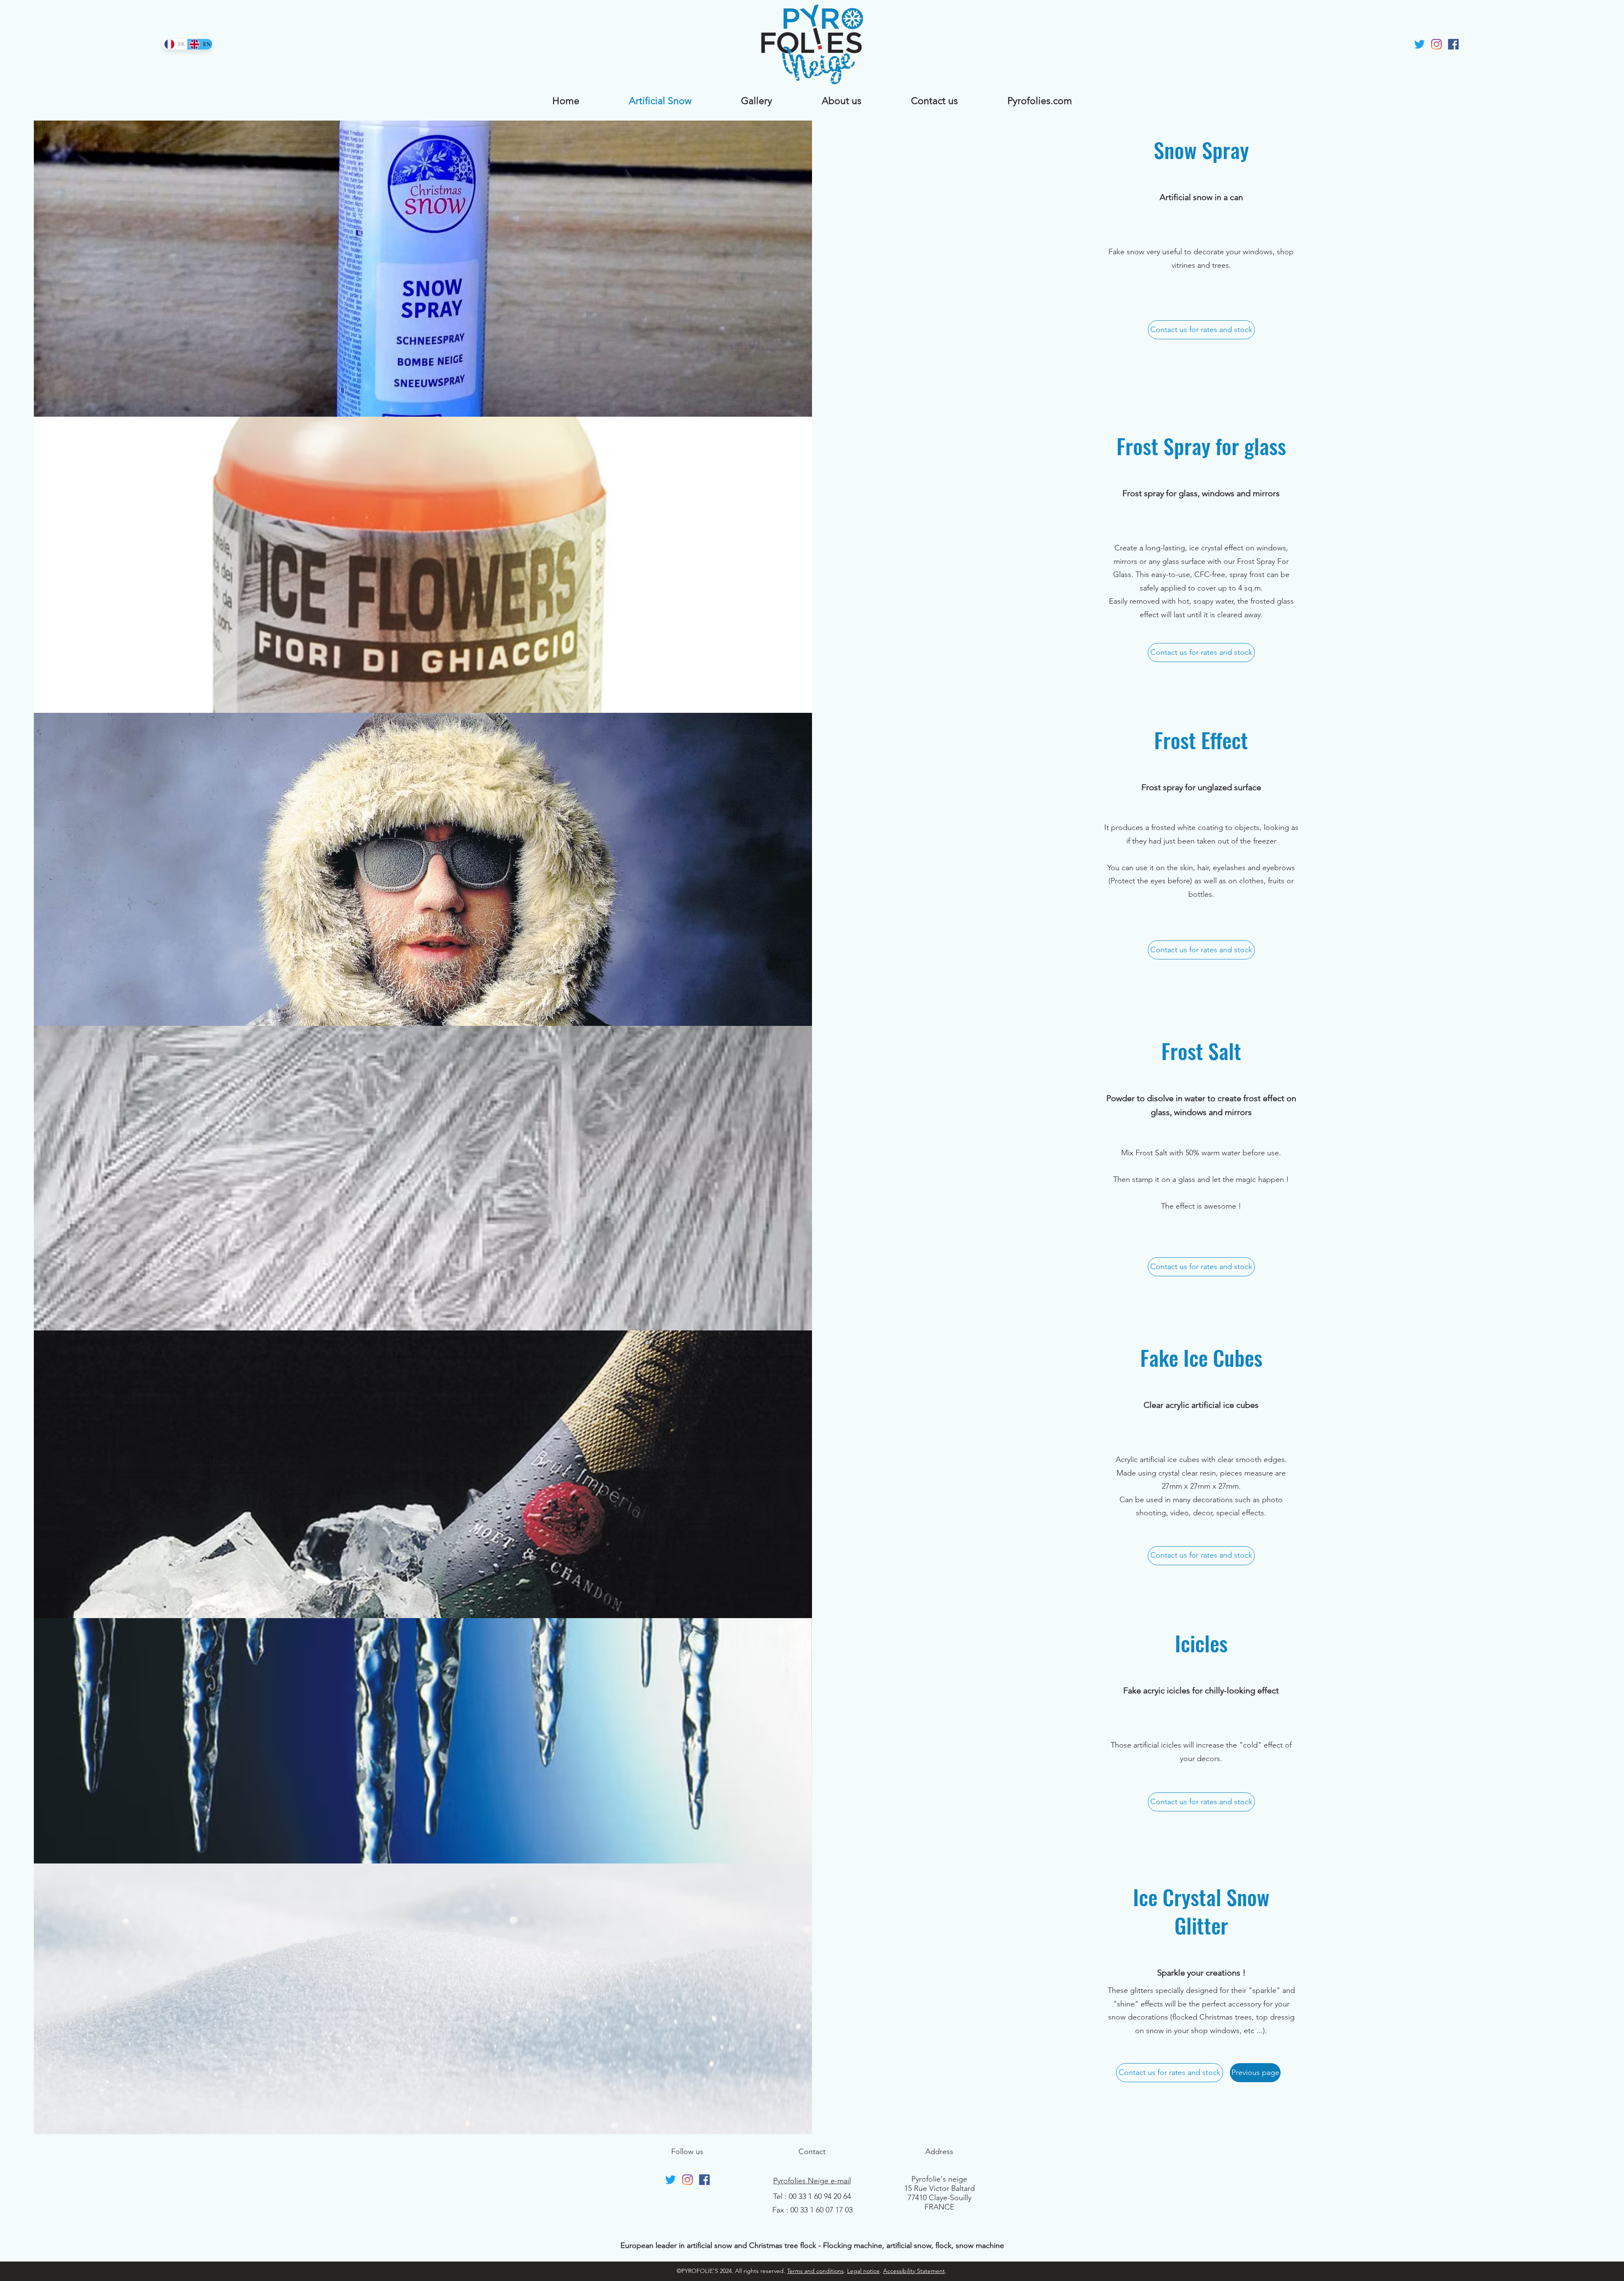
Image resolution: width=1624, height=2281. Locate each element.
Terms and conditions (815, 2271)
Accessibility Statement (914, 2271)
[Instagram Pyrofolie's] (1436, 44)
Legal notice (863, 2271)
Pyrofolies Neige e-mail (812, 2181)
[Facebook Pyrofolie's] (1453, 44)
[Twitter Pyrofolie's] (1420, 44)
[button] (1255, 2073)
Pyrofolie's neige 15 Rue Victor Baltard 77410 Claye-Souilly (940, 2188)
